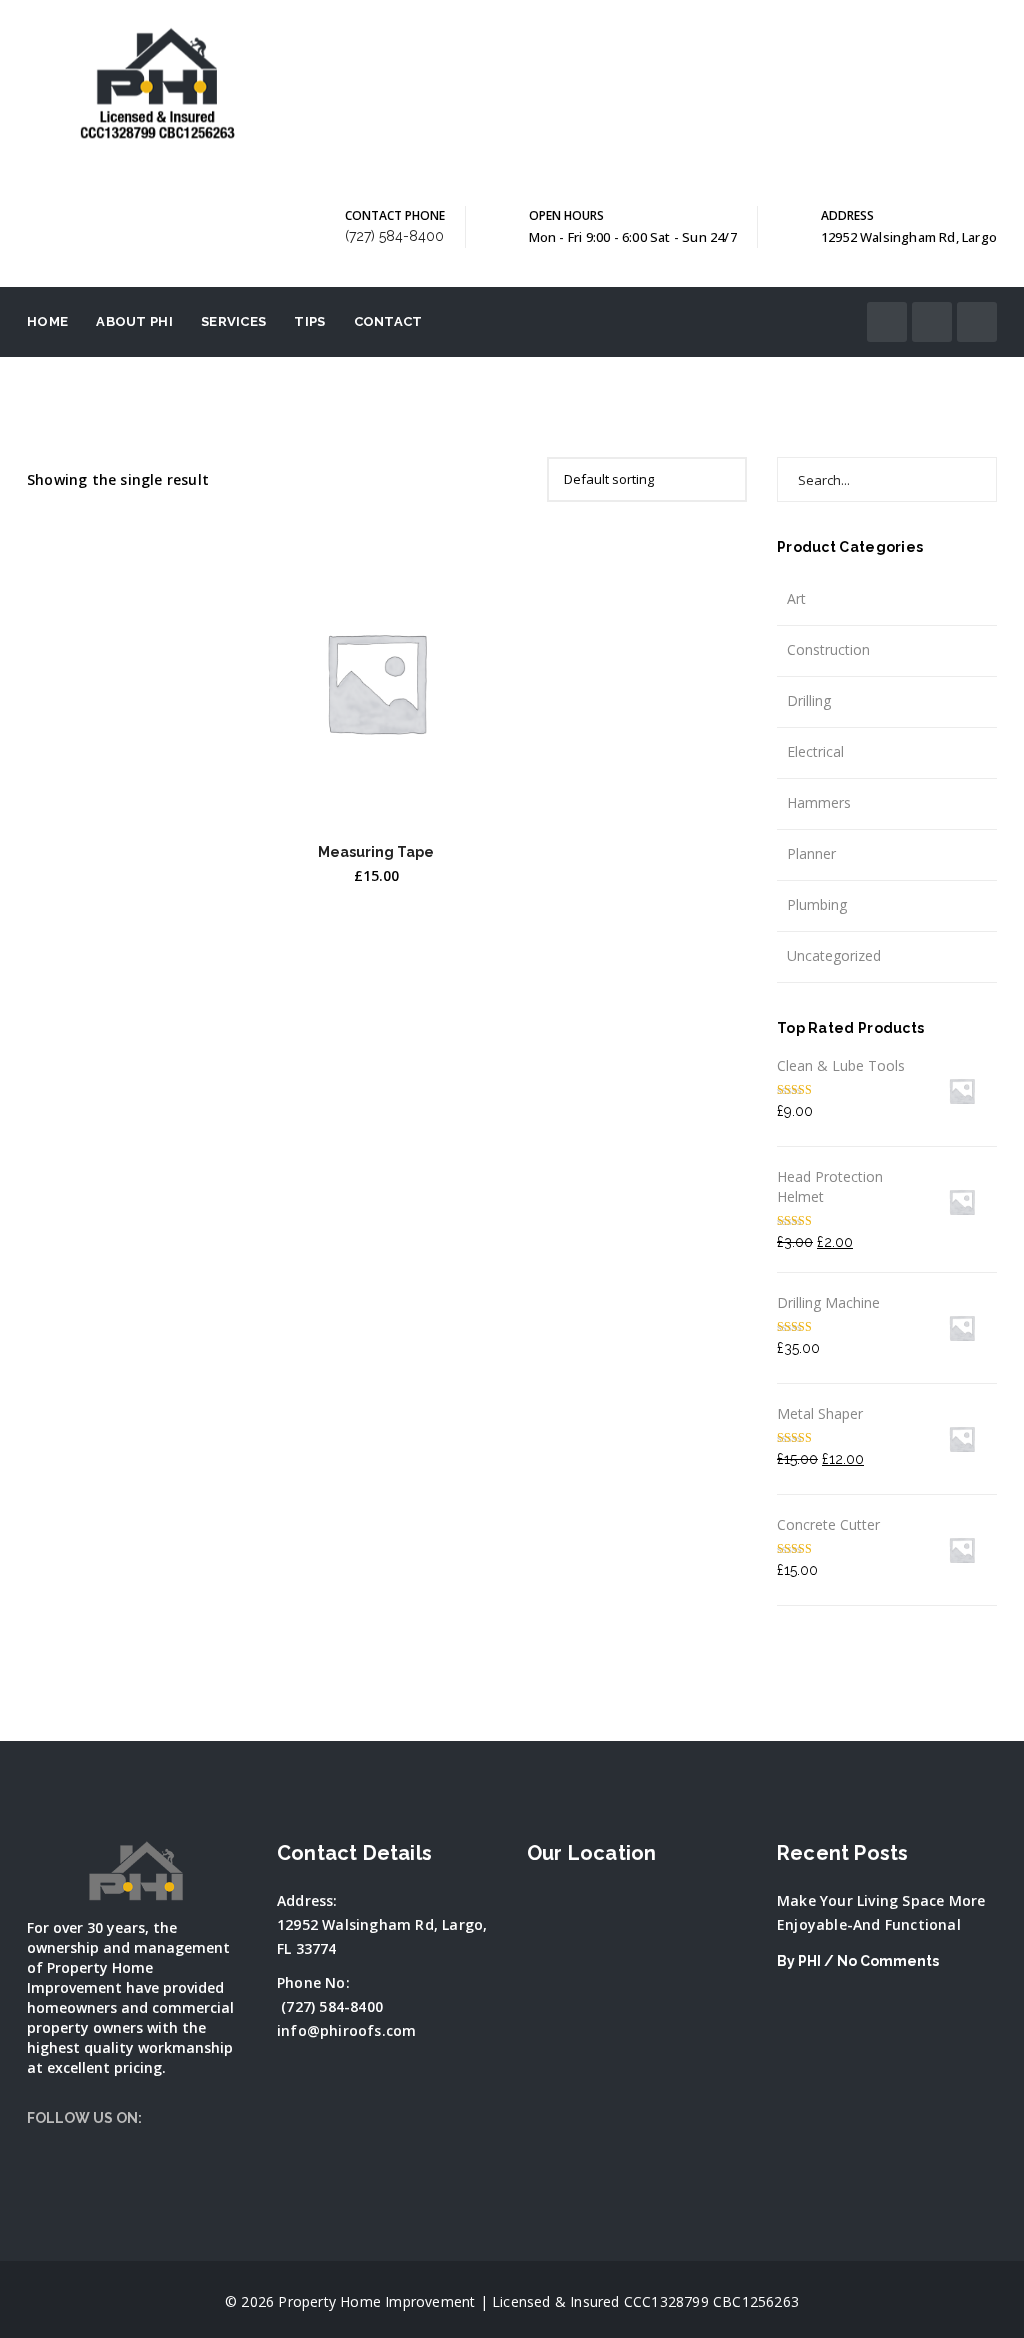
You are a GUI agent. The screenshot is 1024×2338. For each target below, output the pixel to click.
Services (233, 321)
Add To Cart (376, 796)
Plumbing (817, 904)
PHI (809, 1961)
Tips (309, 321)
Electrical (815, 751)
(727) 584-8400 (394, 236)
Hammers (819, 802)
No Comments (888, 1961)
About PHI (134, 321)
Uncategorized (834, 955)
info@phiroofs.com (346, 2030)
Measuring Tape (376, 852)
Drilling (809, 700)
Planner (811, 853)
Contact (388, 321)
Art (796, 598)
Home (47, 321)
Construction (828, 649)
